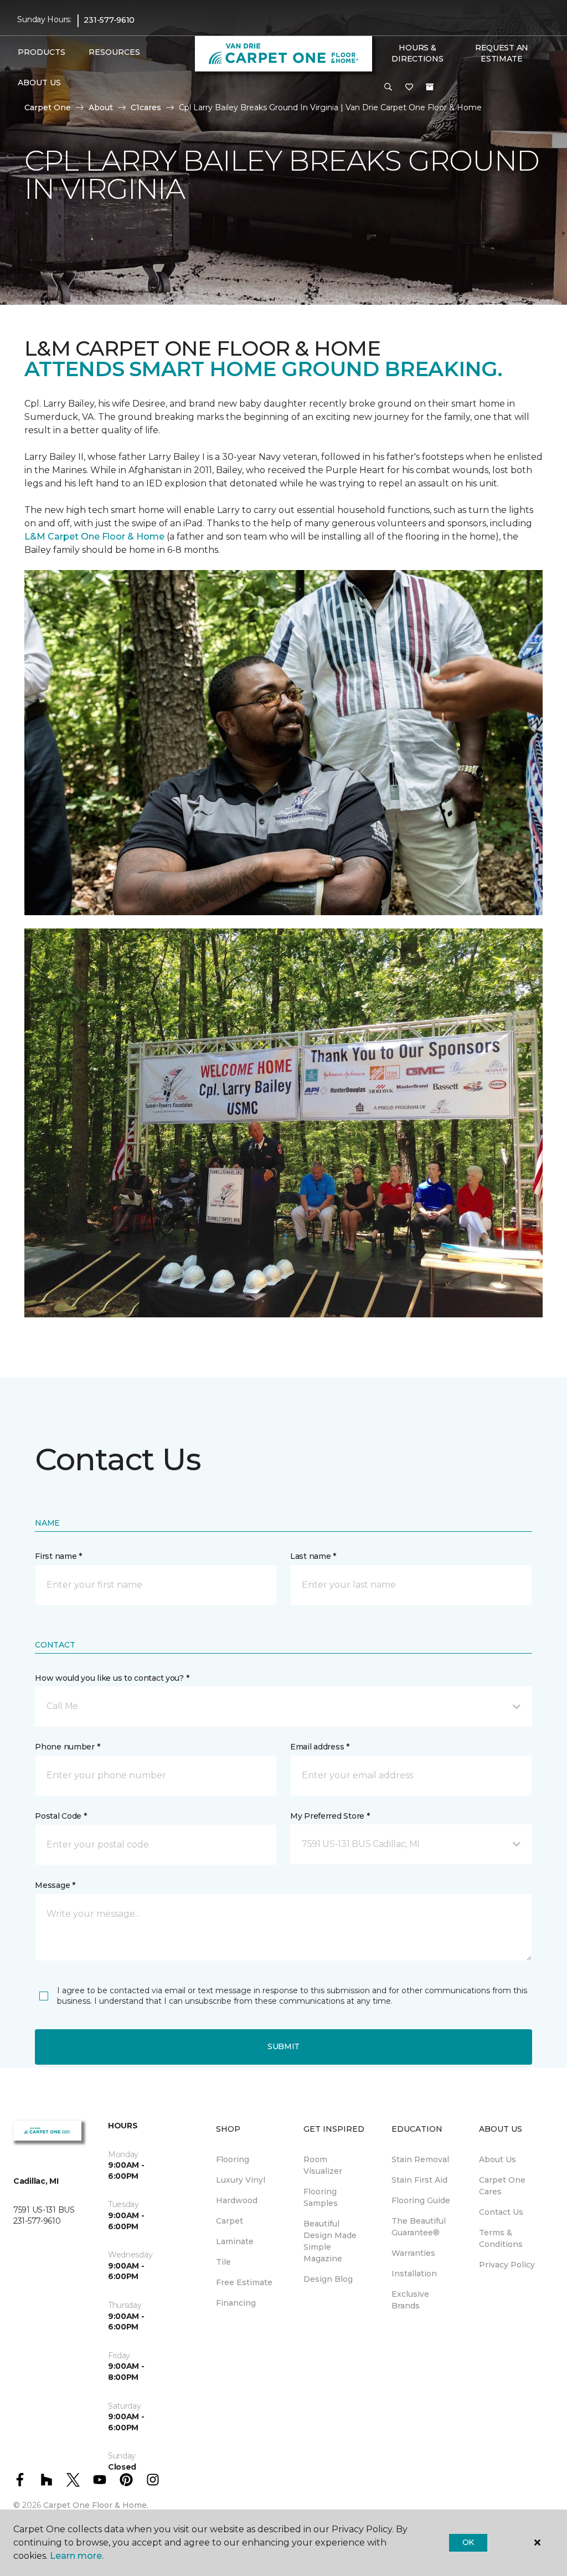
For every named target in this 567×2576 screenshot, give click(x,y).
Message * (55, 1885)
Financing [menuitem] (236, 2303)
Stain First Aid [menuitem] (419, 2180)
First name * (58, 1556)
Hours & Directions (417, 53)
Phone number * (67, 1747)
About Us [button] (39, 83)
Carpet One (48, 107)
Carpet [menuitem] (230, 2221)
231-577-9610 (109, 20)
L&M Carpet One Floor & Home (94, 537)
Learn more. (77, 2556)
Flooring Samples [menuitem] (321, 2197)
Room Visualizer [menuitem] (323, 2165)
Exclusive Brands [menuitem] (410, 2300)
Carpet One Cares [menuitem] (502, 2186)
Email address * (320, 1747)
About (101, 107)
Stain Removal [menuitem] (420, 2159)
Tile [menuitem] (223, 2262)
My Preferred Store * (330, 1816)
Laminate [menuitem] (235, 2241)
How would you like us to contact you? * (112, 1678)
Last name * (313, 1556)
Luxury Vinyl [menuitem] (241, 2180)
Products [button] (42, 52)
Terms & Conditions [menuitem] (501, 2238)
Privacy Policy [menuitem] (507, 2265)
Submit (283, 2046)
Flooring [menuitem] (233, 2159)
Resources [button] (114, 52)
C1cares (146, 107)
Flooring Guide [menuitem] (421, 2200)
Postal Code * (61, 1816)
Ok (468, 2542)
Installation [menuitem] (414, 2274)
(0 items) (430, 87)
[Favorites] (409, 88)
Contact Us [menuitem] (501, 2212)
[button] (388, 88)
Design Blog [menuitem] (328, 2279)
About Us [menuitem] (498, 2159)
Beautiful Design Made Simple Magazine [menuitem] (330, 2241)
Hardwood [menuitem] (237, 2200)
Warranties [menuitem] (413, 2253)
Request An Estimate (502, 53)
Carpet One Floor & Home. (96, 2505)
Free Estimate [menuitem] (244, 2282)
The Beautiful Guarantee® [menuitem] (419, 2227)
